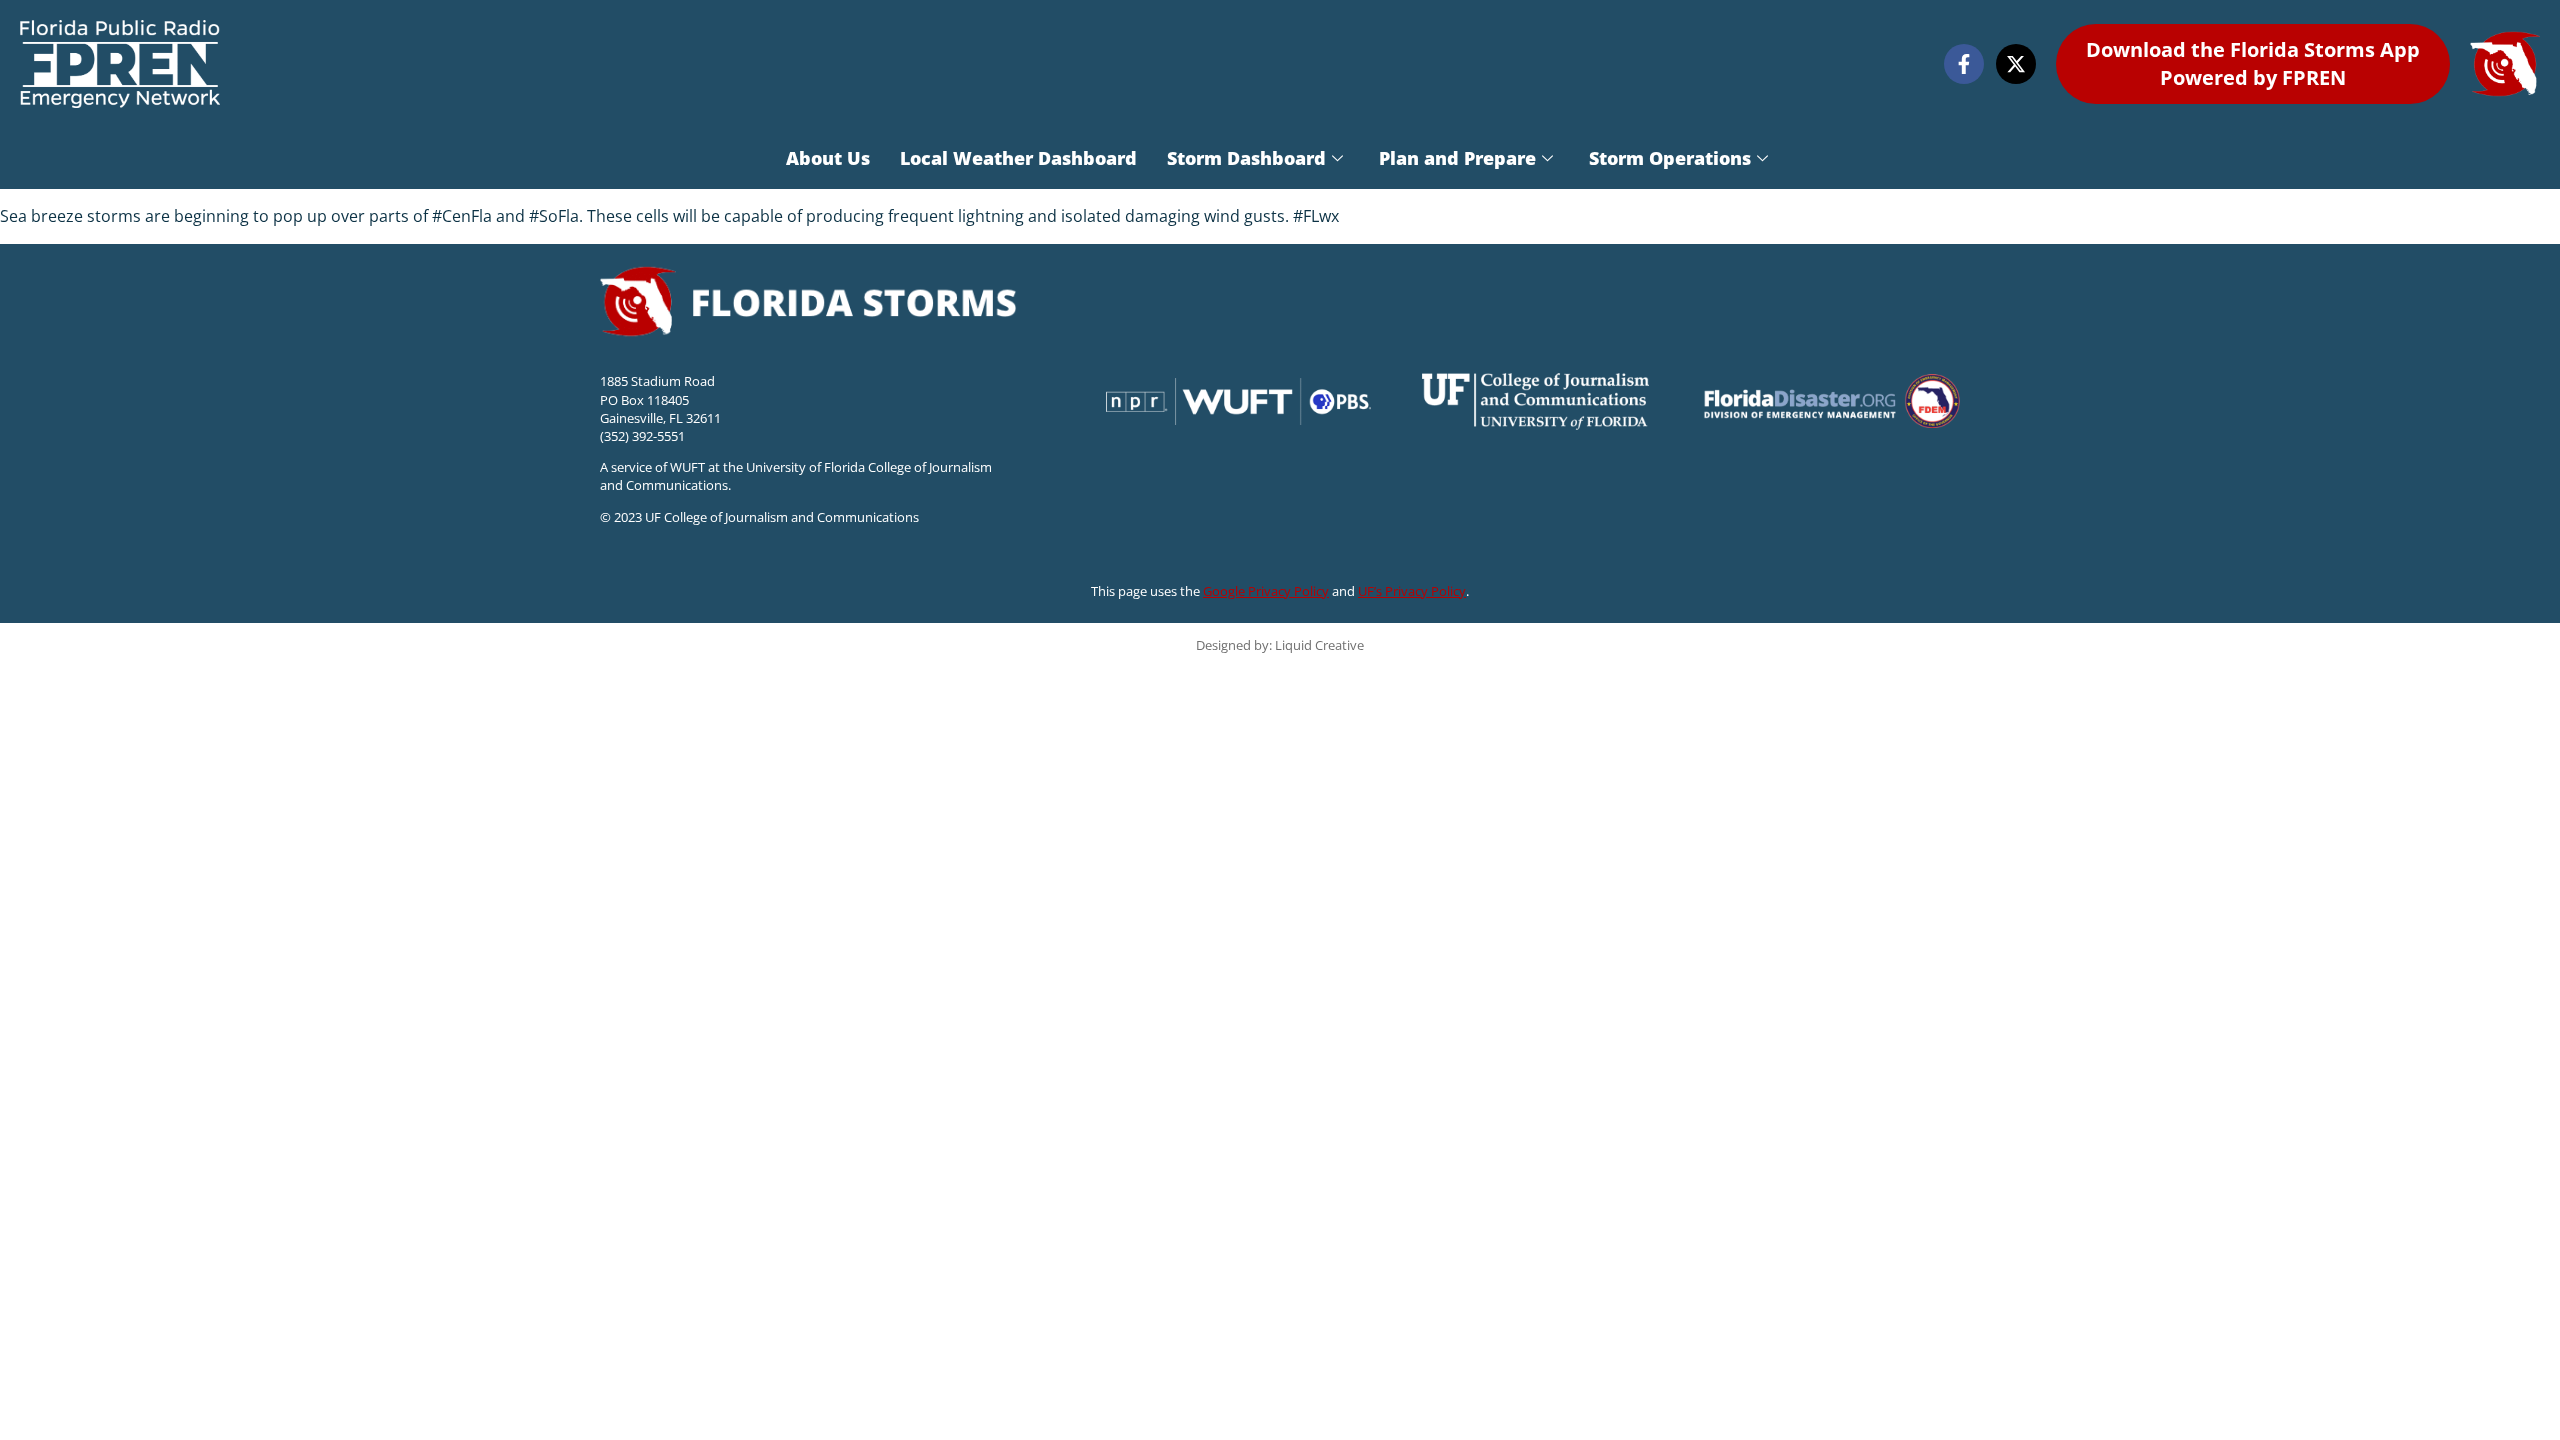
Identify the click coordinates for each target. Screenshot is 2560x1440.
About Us (828, 158)
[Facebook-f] (1964, 64)
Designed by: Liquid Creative (1280, 645)
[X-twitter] (2016, 64)
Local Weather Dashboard (1018, 158)
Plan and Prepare (1457, 158)
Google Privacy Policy (1266, 591)
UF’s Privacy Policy (1412, 591)
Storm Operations (1670, 158)
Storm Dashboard (1246, 158)
